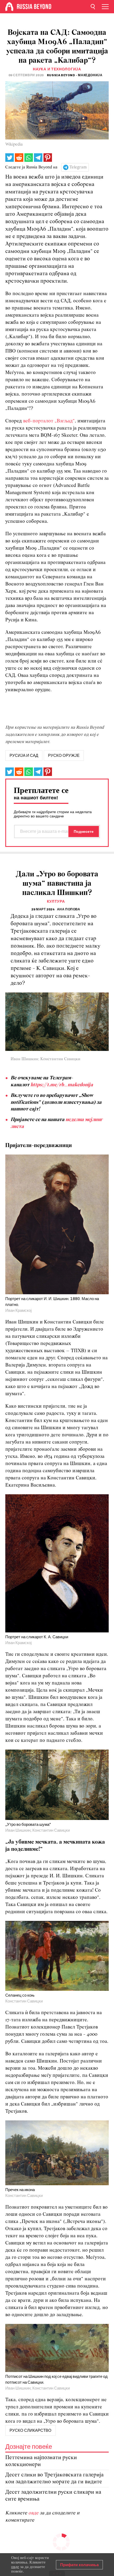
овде (34, 2513)
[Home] (9, 7)
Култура (56, 901)
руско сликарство (30, 2430)
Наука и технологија (57, 69)
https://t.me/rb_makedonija (62, 1085)
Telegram (78, 167)
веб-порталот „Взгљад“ (49, 421)
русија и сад (24, 756)
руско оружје (64, 756)
